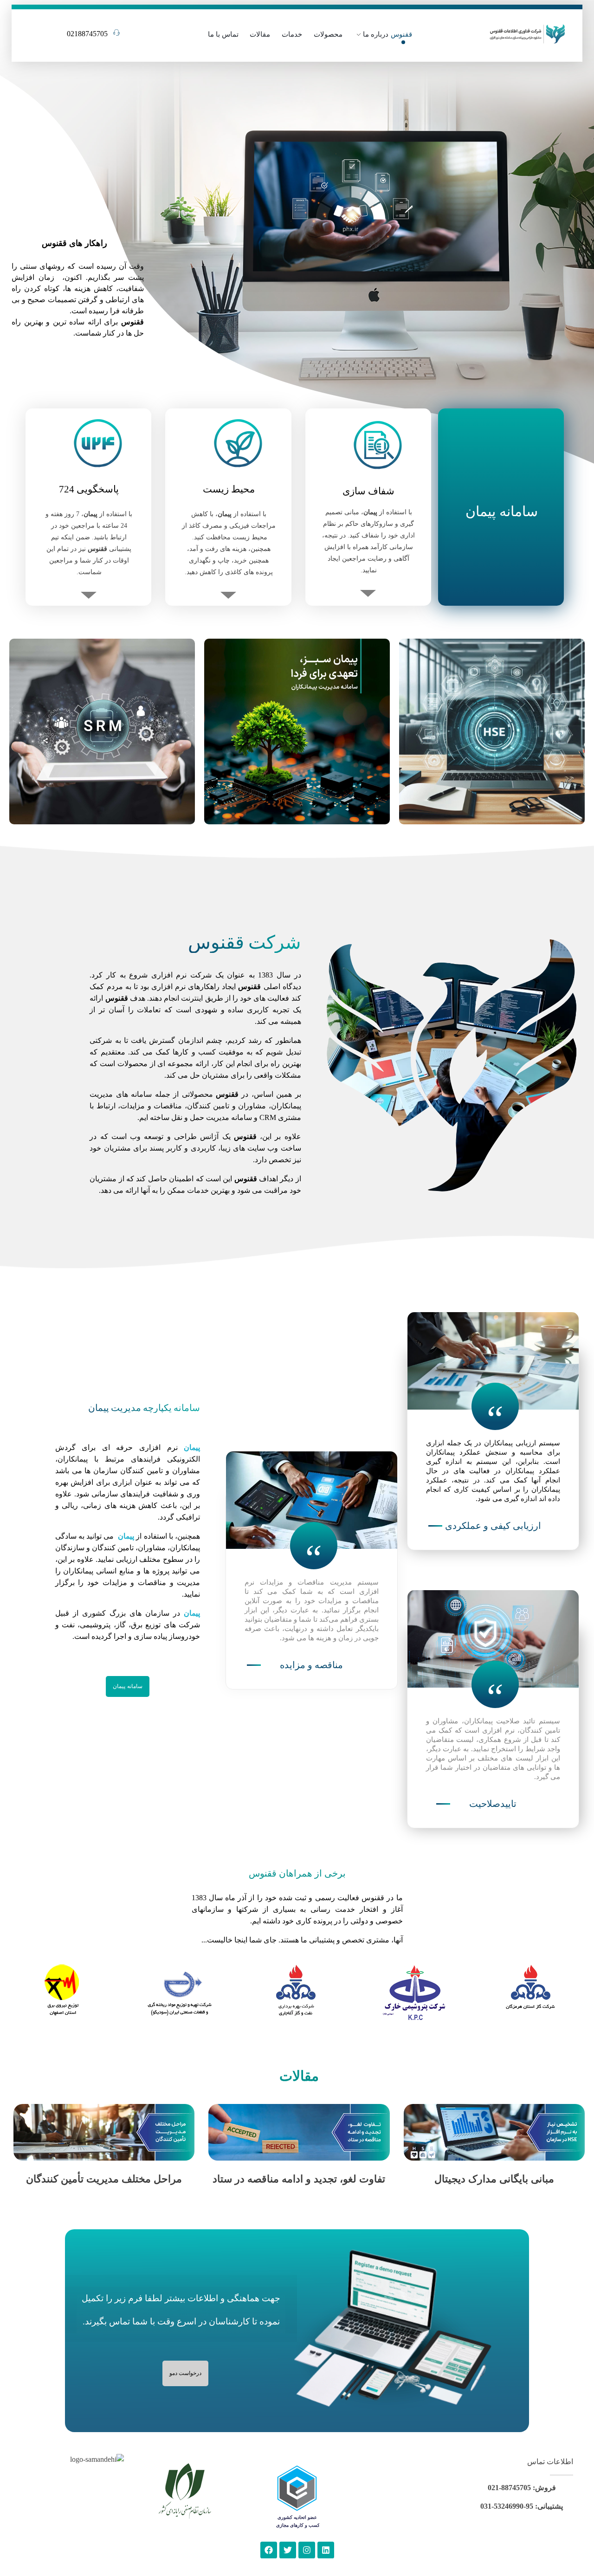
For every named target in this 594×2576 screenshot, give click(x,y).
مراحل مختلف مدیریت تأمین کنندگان (104, 2179)
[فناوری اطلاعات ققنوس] (527, 33)
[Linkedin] (326, 2550)
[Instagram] (307, 2550)
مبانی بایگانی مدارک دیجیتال (494, 2179)
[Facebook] (269, 2550)
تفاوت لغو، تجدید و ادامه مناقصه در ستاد (299, 2179)
